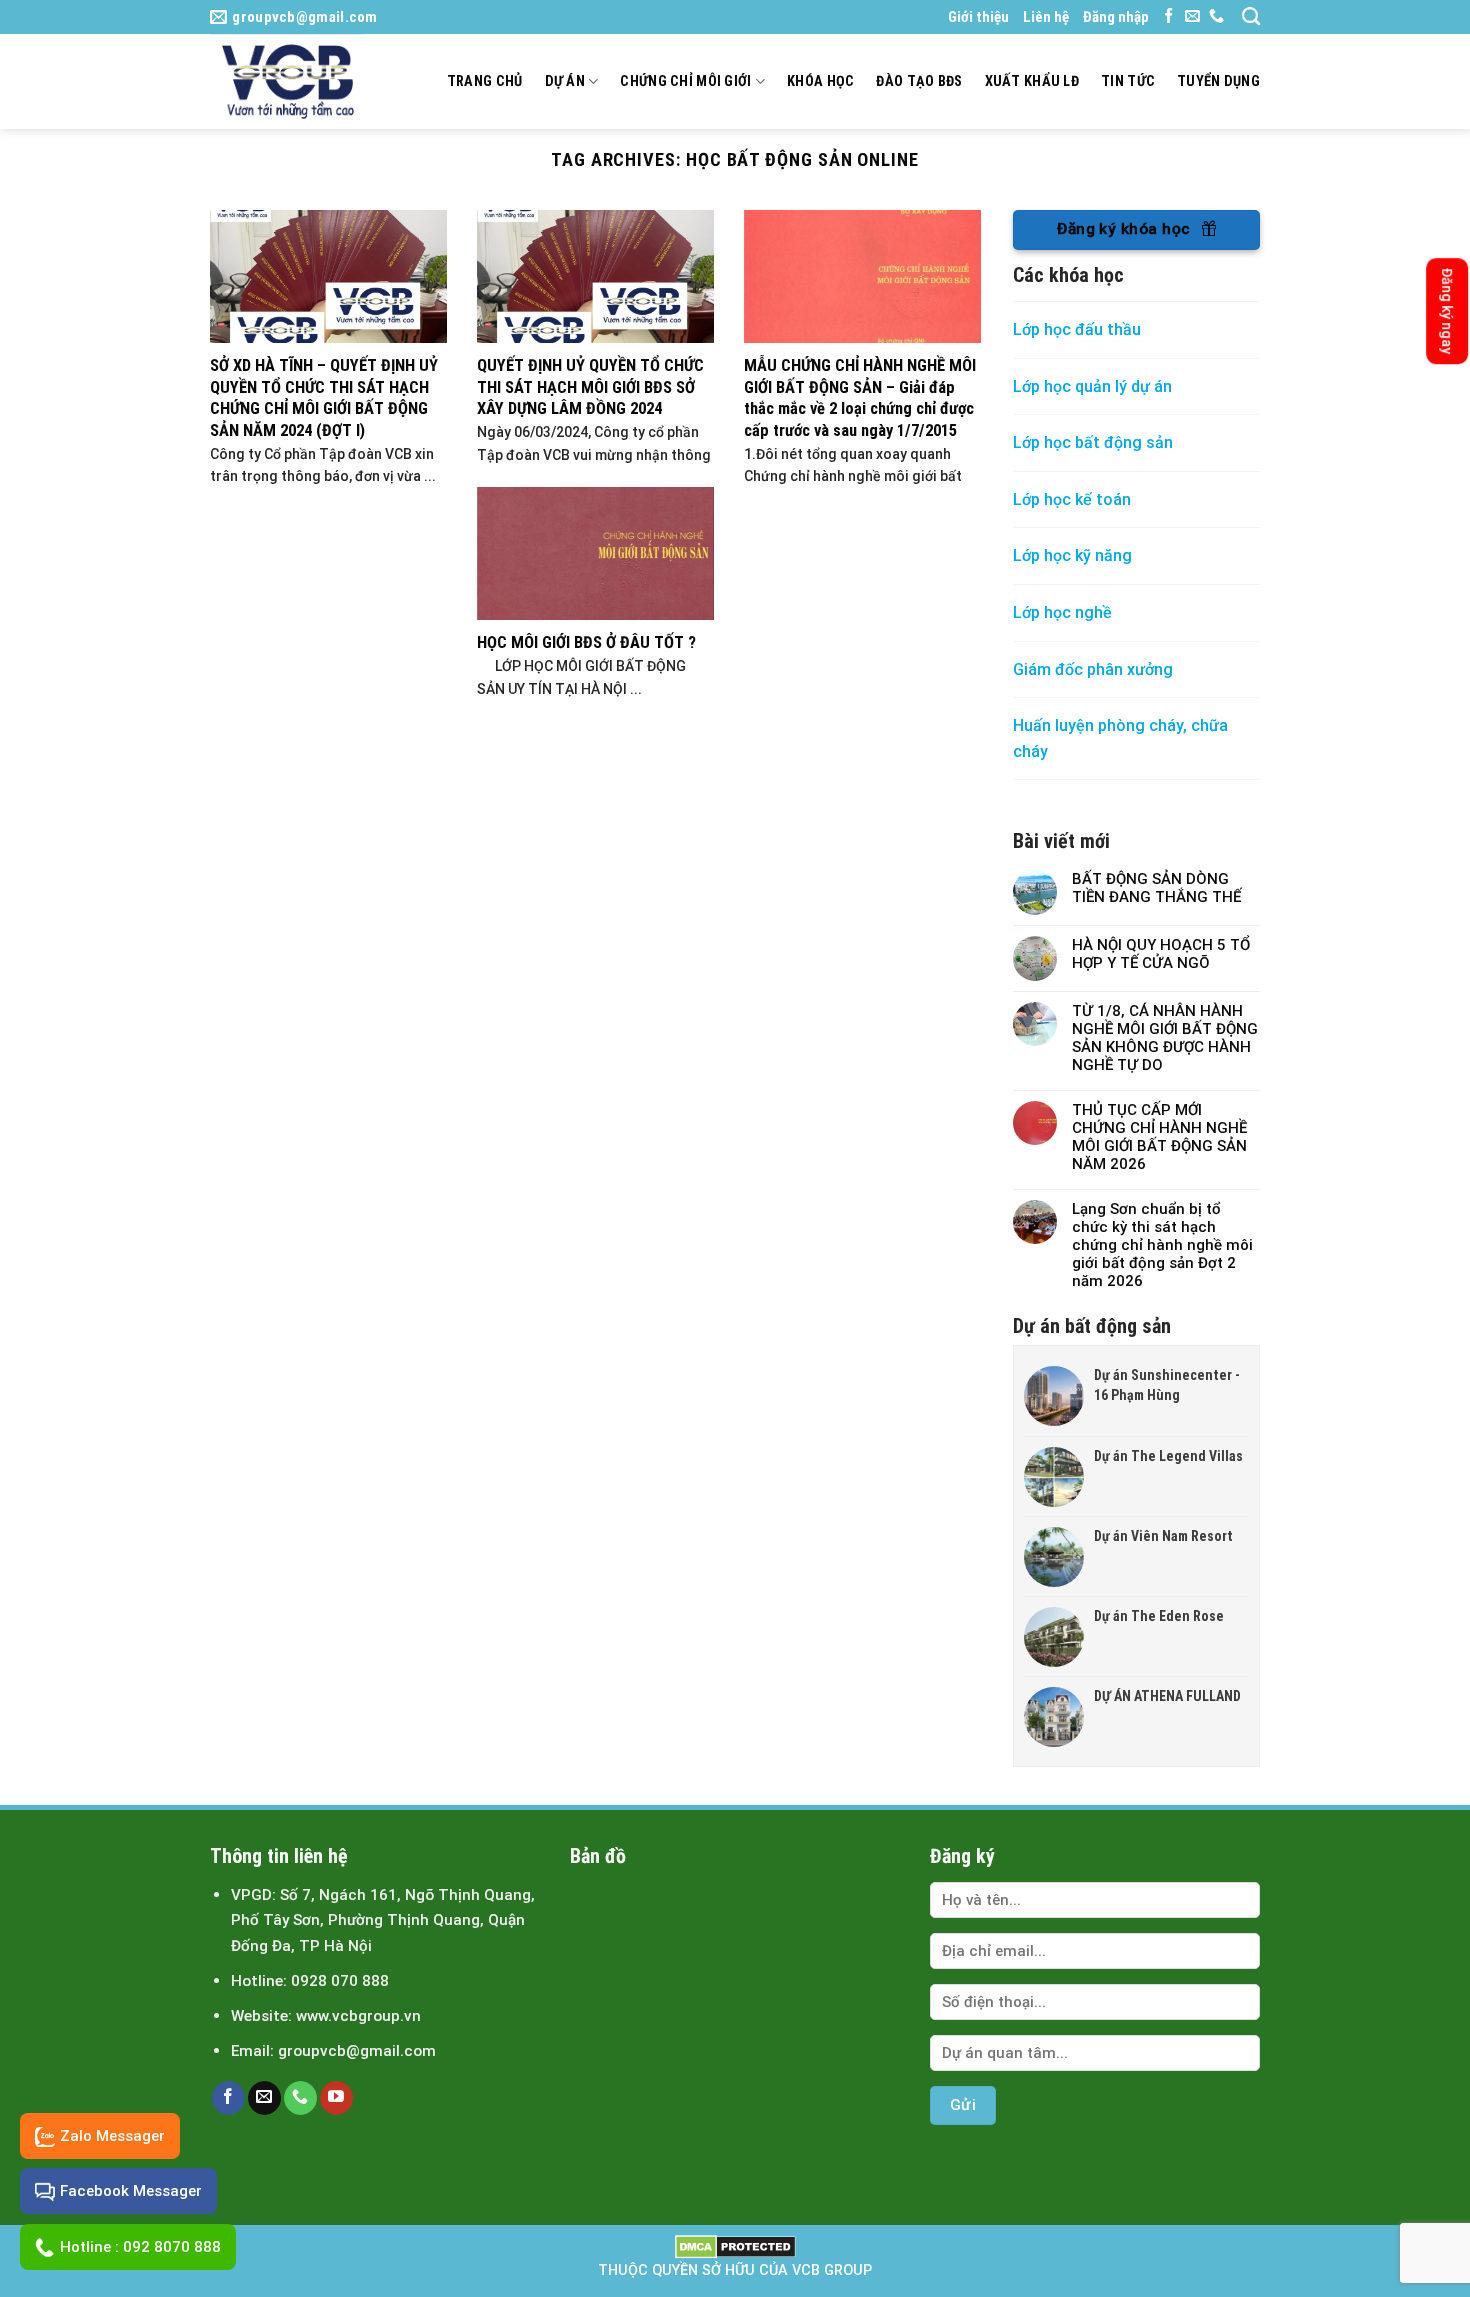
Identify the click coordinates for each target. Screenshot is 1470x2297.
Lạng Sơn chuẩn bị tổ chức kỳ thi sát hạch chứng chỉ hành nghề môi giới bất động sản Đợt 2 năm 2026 (1162, 1245)
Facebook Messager (131, 2191)
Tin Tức (1128, 81)
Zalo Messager (112, 2136)
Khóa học (820, 81)
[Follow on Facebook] (1168, 16)
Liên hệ (1046, 17)
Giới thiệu (978, 17)
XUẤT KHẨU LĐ (1032, 81)
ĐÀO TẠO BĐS (919, 81)
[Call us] (1216, 16)
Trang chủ (485, 81)
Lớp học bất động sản (1093, 442)
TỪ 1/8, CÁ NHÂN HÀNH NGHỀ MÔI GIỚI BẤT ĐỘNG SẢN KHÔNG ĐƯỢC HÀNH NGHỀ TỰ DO (1165, 1038)
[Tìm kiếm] (1251, 17)
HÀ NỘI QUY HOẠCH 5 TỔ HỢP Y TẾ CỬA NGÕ (1161, 954)
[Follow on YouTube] (336, 2098)
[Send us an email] (1192, 16)
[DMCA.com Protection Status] (735, 2246)
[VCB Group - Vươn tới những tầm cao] (296, 81)
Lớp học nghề (1064, 612)
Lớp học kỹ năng (1072, 555)
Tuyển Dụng (1218, 81)
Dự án (565, 81)
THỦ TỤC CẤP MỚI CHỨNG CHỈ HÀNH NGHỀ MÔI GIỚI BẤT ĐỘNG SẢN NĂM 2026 (1159, 1137)
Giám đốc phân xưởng (1093, 669)
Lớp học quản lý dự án (1092, 386)
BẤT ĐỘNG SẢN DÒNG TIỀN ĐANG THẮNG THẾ (1156, 888)
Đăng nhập (1116, 17)
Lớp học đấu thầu (1077, 329)
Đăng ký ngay (1447, 311)
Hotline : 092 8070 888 (140, 2247)
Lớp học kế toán (1072, 499)
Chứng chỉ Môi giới (685, 81)
